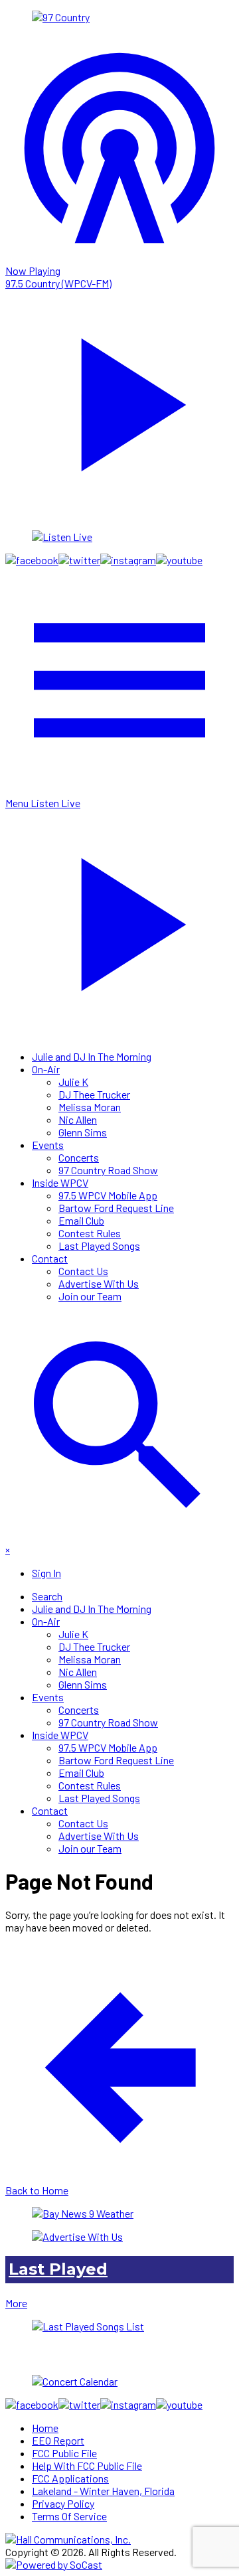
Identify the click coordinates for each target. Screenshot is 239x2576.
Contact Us (83, 1271)
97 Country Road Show (108, 1170)
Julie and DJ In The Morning (92, 1056)
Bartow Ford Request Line (116, 1208)
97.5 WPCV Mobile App (108, 1195)
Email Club (81, 1220)
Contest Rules (90, 1233)
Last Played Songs (99, 1246)
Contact (50, 1258)
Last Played (58, 2269)
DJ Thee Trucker (94, 1094)
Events (48, 1145)
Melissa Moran (90, 1107)
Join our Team (90, 1296)
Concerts (79, 1157)
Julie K (73, 1082)
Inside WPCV (60, 1182)
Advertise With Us (99, 1283)
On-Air (46, 1069)
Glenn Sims (83, 1132)
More (16, 2303)
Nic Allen (78, 1119)
